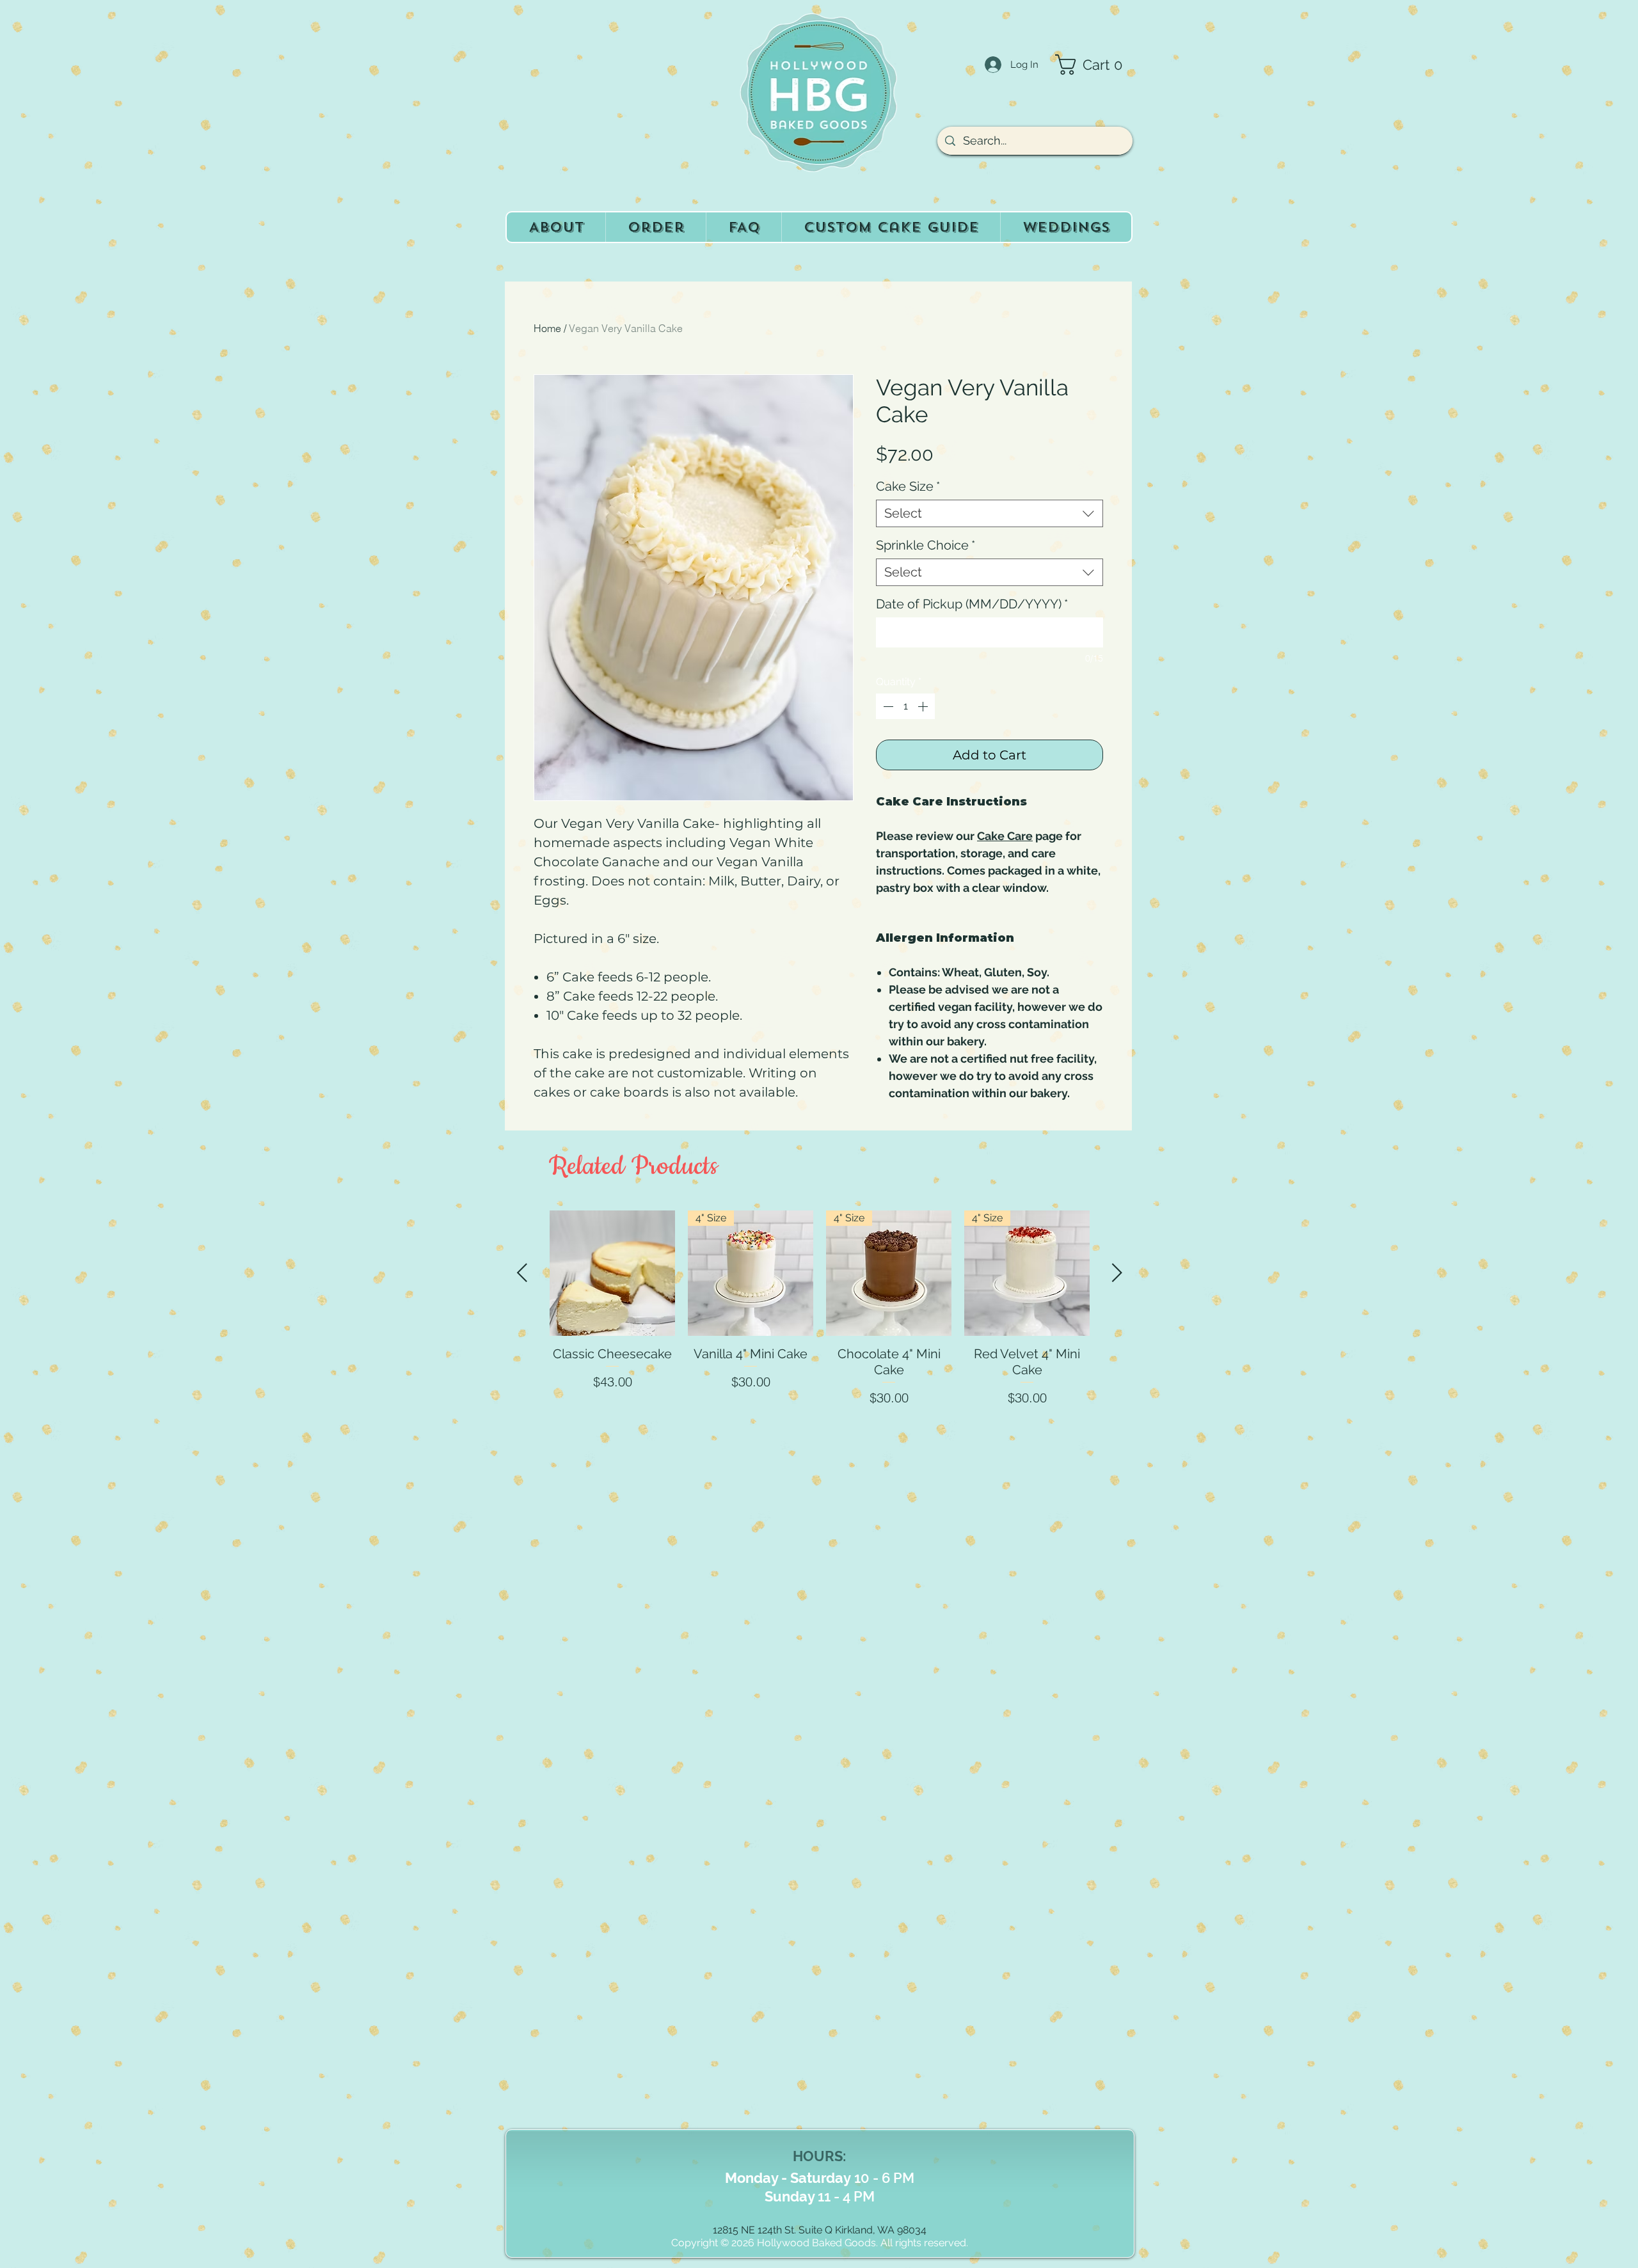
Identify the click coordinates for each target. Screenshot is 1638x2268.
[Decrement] (887, 706)
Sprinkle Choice (926, 545)
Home (547, 328)
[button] (1094, 65)
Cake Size (908, 486)
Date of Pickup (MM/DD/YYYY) (972, 604)
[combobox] (990, 513)
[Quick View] (612, 1273)
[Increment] (924, 706)
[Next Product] (1117, 1273)
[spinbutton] (905, 706)
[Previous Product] (522, 1273)
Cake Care (1005, 836)
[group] (820, 1350)
